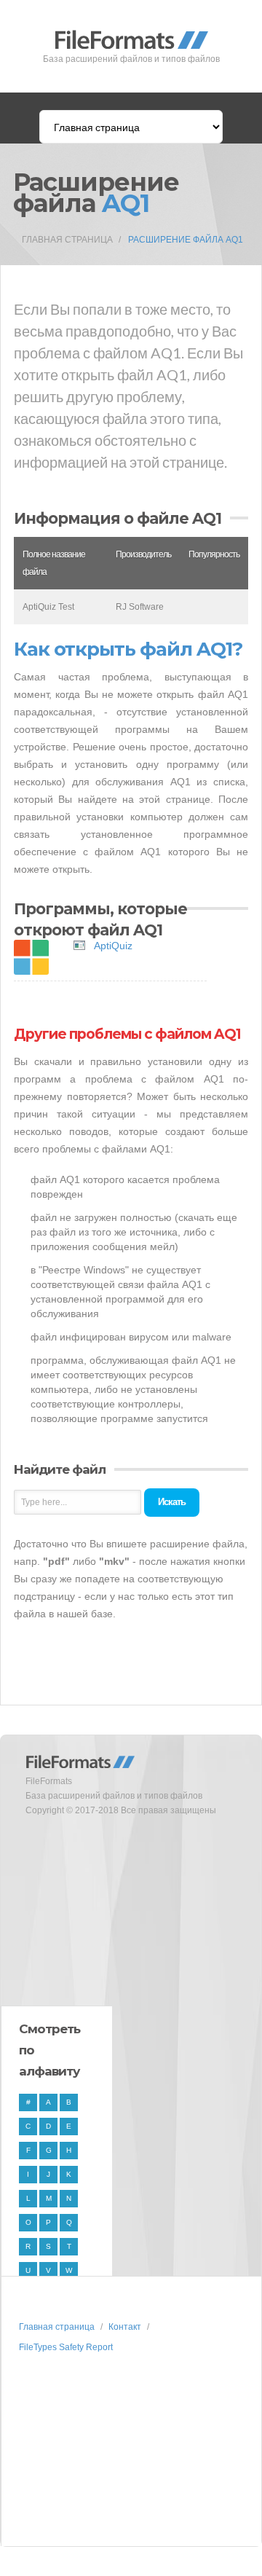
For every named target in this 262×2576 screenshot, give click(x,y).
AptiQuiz (113, 946)
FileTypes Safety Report (66, 2347)
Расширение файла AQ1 (186, 240)
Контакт (125, 2327)
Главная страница (67, 240)
